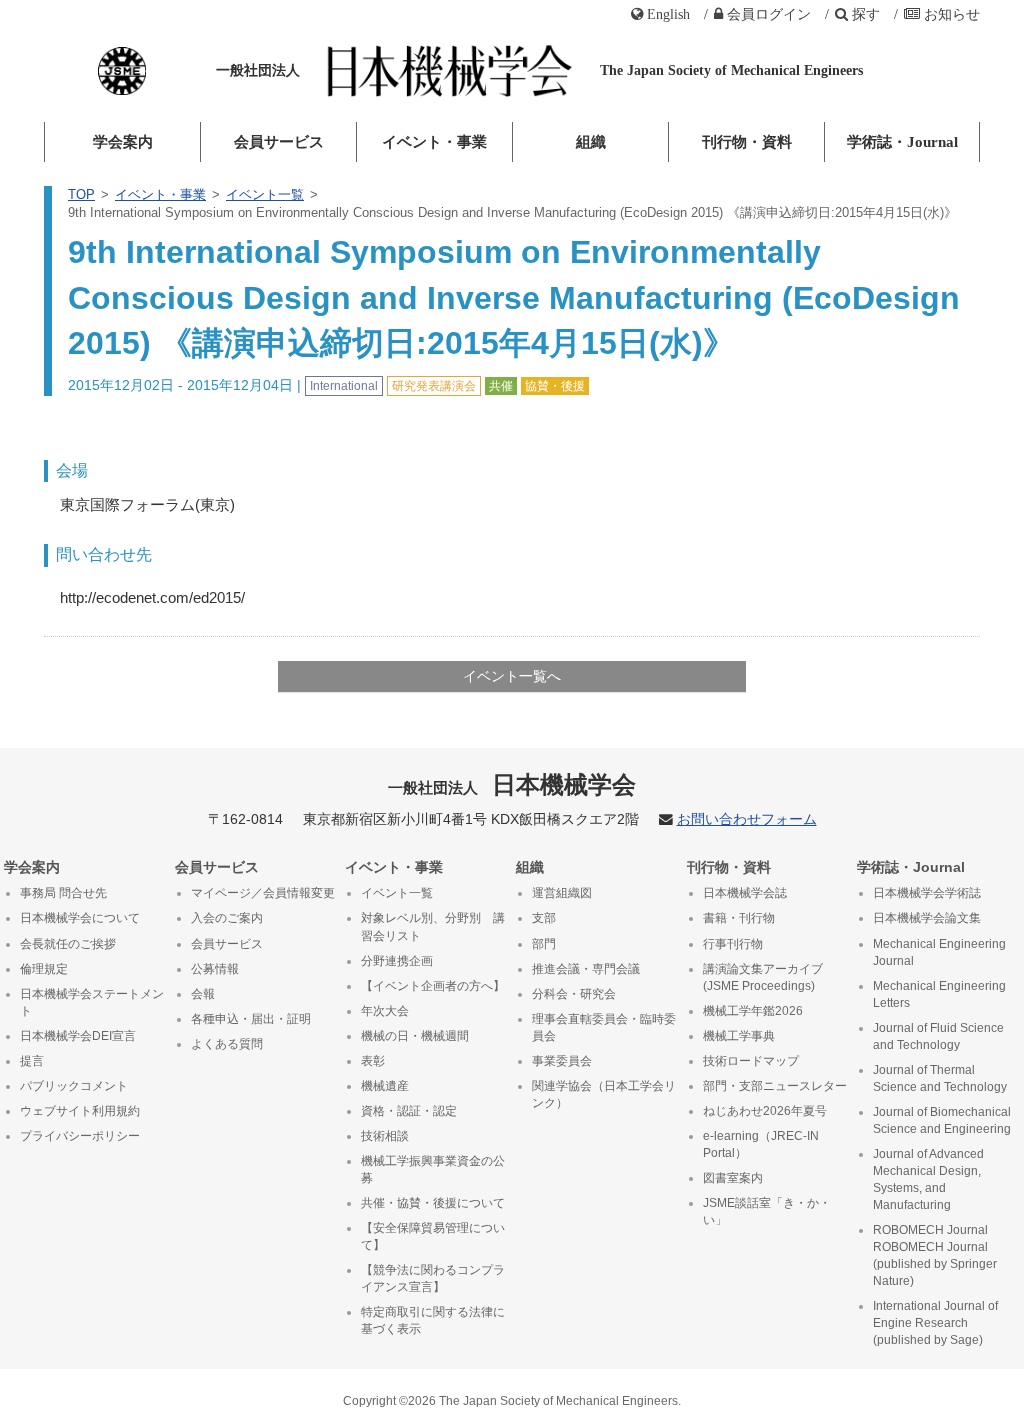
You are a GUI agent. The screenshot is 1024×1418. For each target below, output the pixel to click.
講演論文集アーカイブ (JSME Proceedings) (763, 977)
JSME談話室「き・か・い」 (767, 1211)
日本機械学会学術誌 (927, 893)
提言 (32, 1061)
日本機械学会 (512, 784)
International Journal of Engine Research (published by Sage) (935, 1323)
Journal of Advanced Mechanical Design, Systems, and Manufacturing (928, 1179)
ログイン (769, 14)
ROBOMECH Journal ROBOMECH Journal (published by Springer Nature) (935, 1255)
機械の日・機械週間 (415, 1036)
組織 (591, 142)
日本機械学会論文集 (927, 918)
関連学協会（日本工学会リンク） (604, 1094)
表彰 (373, 1061)
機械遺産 (385, 1086)
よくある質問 (227, 1044)
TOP (81, 194)
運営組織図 (562, 893)
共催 (501, 386)
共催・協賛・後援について (433, 1203)
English (668, 14)
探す (866, 14)
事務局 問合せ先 (63, 893)
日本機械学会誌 (745, 893)
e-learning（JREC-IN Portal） (761, 1144)
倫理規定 (44, 969)
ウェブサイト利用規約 (80, 1111)
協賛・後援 (555, 386)
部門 (544, 944)
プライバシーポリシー (80, 1136)
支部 (544, 918)
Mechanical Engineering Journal (939, 952)
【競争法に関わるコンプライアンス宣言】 (433, 1278)
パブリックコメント (74, 1086)
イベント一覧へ (512, 676)
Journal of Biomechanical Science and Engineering (942, 1120)
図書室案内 (733, 1178)
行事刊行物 (733, 944)
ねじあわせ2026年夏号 (765, 1111)
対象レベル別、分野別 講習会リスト (433, 926)
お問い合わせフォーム (747, 819)
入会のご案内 (227, 918)
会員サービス (279, 142)
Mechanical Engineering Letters (939, 994)
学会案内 (123, 142)
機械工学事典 (739, 1036)
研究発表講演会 (434, 386)
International (344, 386)
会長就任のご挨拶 (68, 944)
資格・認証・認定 (409, 1111)
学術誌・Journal (902, 142)
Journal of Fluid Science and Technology (938, 1036)
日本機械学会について (80, 918)
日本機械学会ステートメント (92, 1002)
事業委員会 (562, 1061)
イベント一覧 (265, 194)
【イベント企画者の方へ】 (433, 986)
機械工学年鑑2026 (753, 1011)
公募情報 (215, 969)
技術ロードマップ (751, 1061)
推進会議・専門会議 (586, 969)
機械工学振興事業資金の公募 (433, 1169)
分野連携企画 (397, 961)
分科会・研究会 (574, 994)
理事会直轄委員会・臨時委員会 (604, 1027)
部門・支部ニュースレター (775, 1086)
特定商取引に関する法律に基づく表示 (433, 1320)
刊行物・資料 (747, 142)
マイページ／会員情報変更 (263, 893)
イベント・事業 (434, 142)
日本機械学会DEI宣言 (78, 1036)
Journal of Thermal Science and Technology (940, 1078)
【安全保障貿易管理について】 (433, 1236)
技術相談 (385, 1136)
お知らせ (952, 14)
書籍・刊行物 (739, 918)
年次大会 (385, 1011)
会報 (203, 994)
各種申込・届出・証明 (251, 1019)
